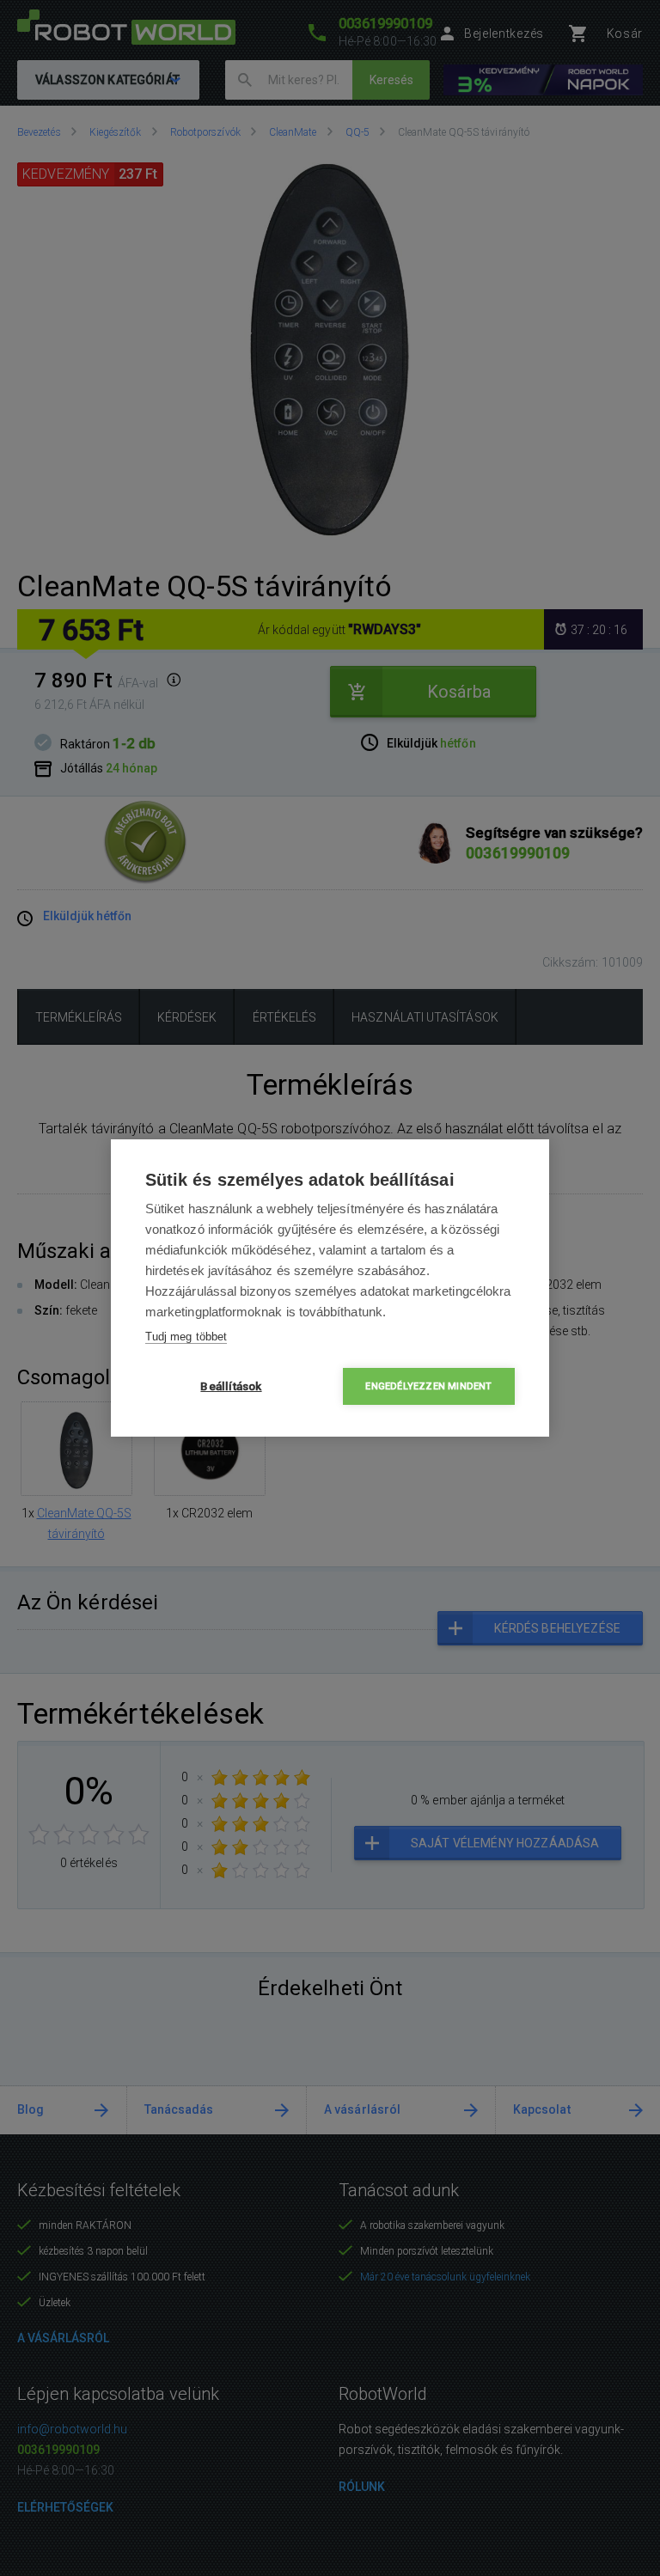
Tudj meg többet (186, 1337)
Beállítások (231, 1386)
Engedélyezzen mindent (428, 1386)
